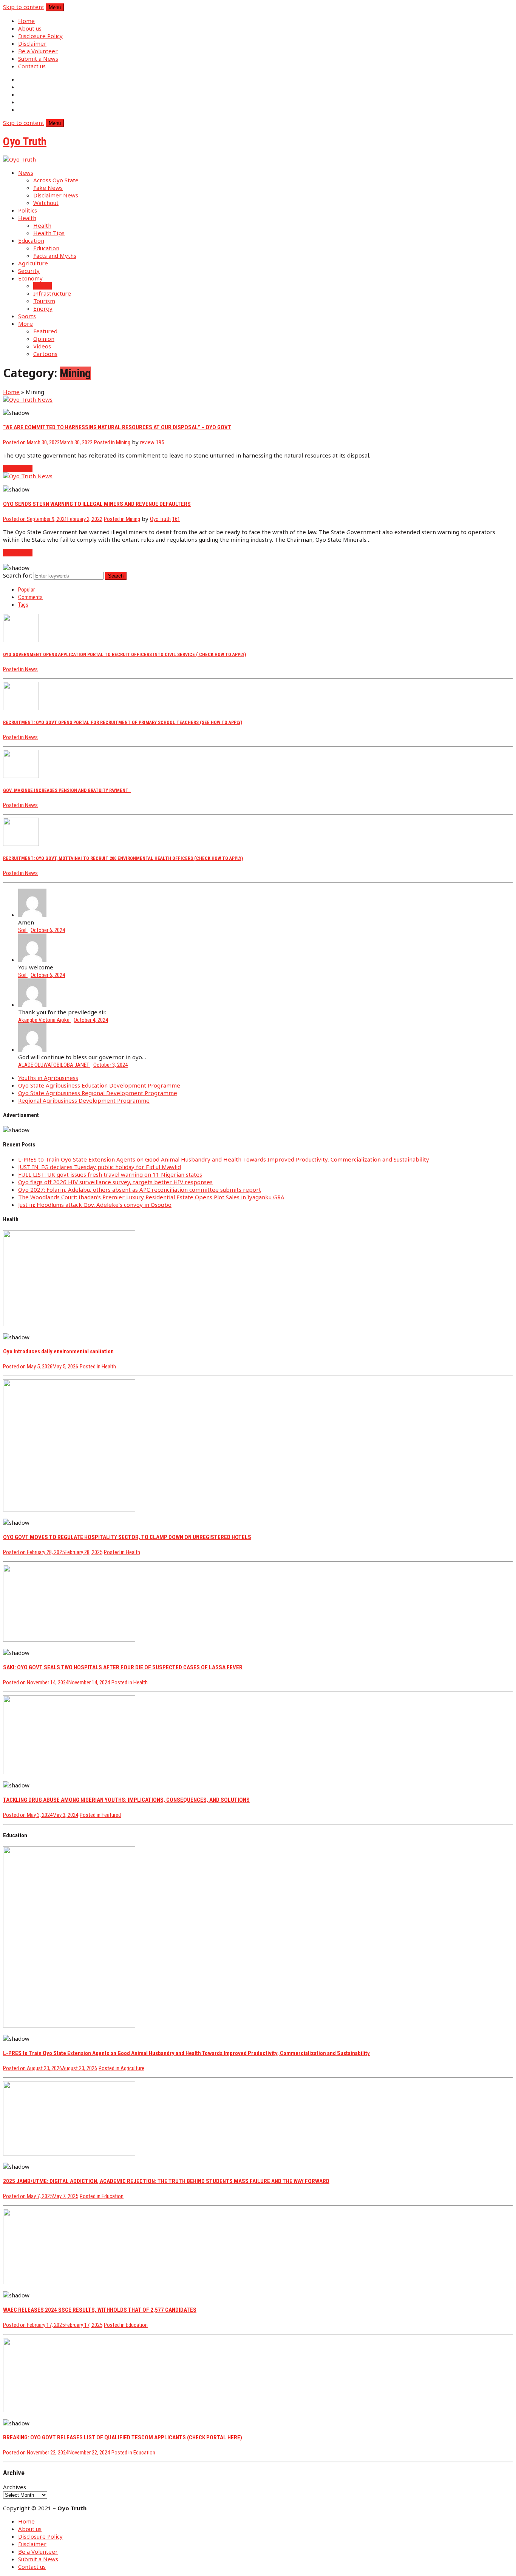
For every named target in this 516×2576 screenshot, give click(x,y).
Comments (30, 597)
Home (26, 21)
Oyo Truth (160, 519)
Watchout (46, 203)
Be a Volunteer (38, 51)
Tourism (44, 301)
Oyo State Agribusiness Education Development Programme (99, 1085)
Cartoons (45, 354)
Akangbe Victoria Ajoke (44, 1020)
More (25, 324)
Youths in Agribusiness (48, 1078)
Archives (15, 2487)
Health (27, 218)
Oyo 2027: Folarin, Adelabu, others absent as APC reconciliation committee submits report (140, 1189)
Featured (45, 331)
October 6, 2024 (48, 930)
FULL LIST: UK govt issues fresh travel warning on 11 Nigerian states (110, 1174)
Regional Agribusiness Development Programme (84, 1100)
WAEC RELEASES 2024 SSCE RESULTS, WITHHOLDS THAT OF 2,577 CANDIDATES (100, 2310)
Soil (23, 930)
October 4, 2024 (91, 1020)
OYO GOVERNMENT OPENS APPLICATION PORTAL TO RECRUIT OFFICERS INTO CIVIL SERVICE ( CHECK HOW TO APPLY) (124, 654)
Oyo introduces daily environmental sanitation (58, 1351)
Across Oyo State (56, 180)
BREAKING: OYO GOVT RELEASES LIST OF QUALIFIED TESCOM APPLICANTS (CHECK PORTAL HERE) (123, 2437)
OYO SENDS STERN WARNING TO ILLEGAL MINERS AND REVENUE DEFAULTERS (97, 504)
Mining (42, 286)
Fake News (48, 188)
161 (176, 519)
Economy (30, 278)
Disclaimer (32, 43)
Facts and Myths (55, 256)
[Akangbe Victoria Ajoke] (32, 1005)
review (147, 442)
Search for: (18, 575)
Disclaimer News (56, 195)
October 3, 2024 (110, 1065)
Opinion (44, 339)
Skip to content (24, 7)
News (26, 173)
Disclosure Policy (40, 36)
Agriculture (33, 263)
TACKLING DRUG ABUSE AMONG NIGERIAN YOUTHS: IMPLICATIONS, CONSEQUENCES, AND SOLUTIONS (126, 1800)
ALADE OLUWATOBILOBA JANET (54, 1065)
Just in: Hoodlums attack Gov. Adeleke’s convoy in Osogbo (95, 1205)
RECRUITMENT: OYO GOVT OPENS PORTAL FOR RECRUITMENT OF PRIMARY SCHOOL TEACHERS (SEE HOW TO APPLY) (123, 722)
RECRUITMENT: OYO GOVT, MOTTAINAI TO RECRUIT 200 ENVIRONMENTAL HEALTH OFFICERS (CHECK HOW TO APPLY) (123, 858)
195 (160, 442)
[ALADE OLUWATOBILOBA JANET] (32, 1049)
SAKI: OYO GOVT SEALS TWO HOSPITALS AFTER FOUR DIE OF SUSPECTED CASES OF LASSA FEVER (123, 1667)
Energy (43, 308)
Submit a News (38, 59)
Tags (23, 605)
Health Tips (49, 233)
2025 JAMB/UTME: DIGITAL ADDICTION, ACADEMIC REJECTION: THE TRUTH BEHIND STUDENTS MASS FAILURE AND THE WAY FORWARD (166, 2181)
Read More (18, 468)
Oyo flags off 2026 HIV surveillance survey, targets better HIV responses (115, 1182)
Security (29, 271)
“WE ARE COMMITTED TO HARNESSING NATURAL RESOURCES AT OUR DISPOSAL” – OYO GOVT (117, 427)
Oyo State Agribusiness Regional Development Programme (98, 1093)
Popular (26, 590)
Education (31, 240)
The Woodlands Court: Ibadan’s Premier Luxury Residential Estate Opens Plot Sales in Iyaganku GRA (151, 1197)
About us (30, 28)
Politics (28, 210)
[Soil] (32, 915)
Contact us (32, 66)
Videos (42, 346)
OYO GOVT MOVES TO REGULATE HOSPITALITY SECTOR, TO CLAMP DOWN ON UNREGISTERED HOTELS (127, 1537)
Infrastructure (52, 293)
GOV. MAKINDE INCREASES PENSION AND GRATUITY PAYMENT (67, 790)
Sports (27, 316)
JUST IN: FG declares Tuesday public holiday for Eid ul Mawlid (100, 1167)
